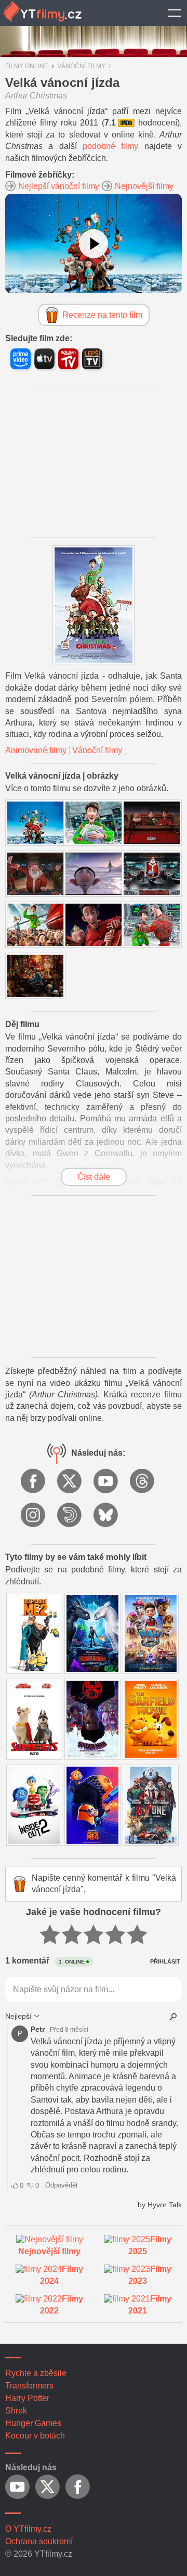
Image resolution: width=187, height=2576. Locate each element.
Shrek (16, 2411)
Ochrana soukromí (39, 2541)
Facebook (34, 1482)
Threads (143, 1482)
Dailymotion (70, 1516)
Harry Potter (27, 2398)
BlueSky (106, 1516)
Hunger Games (33, 2423)
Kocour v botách (35, 2436)
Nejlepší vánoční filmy (59, 186)
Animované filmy (36, 750)
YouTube (106, 1482)
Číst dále (94, 1177)
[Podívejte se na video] (94, 244)
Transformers (29, 2386)
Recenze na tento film (102, 315)
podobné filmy (110, 146)
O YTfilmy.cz (28, 2529)
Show (174, 13)
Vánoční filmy (97, 750)
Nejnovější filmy (144, 186)
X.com (70, 1482)
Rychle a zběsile (36, 2373)
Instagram (34, 1516)
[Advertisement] (94, 464)
